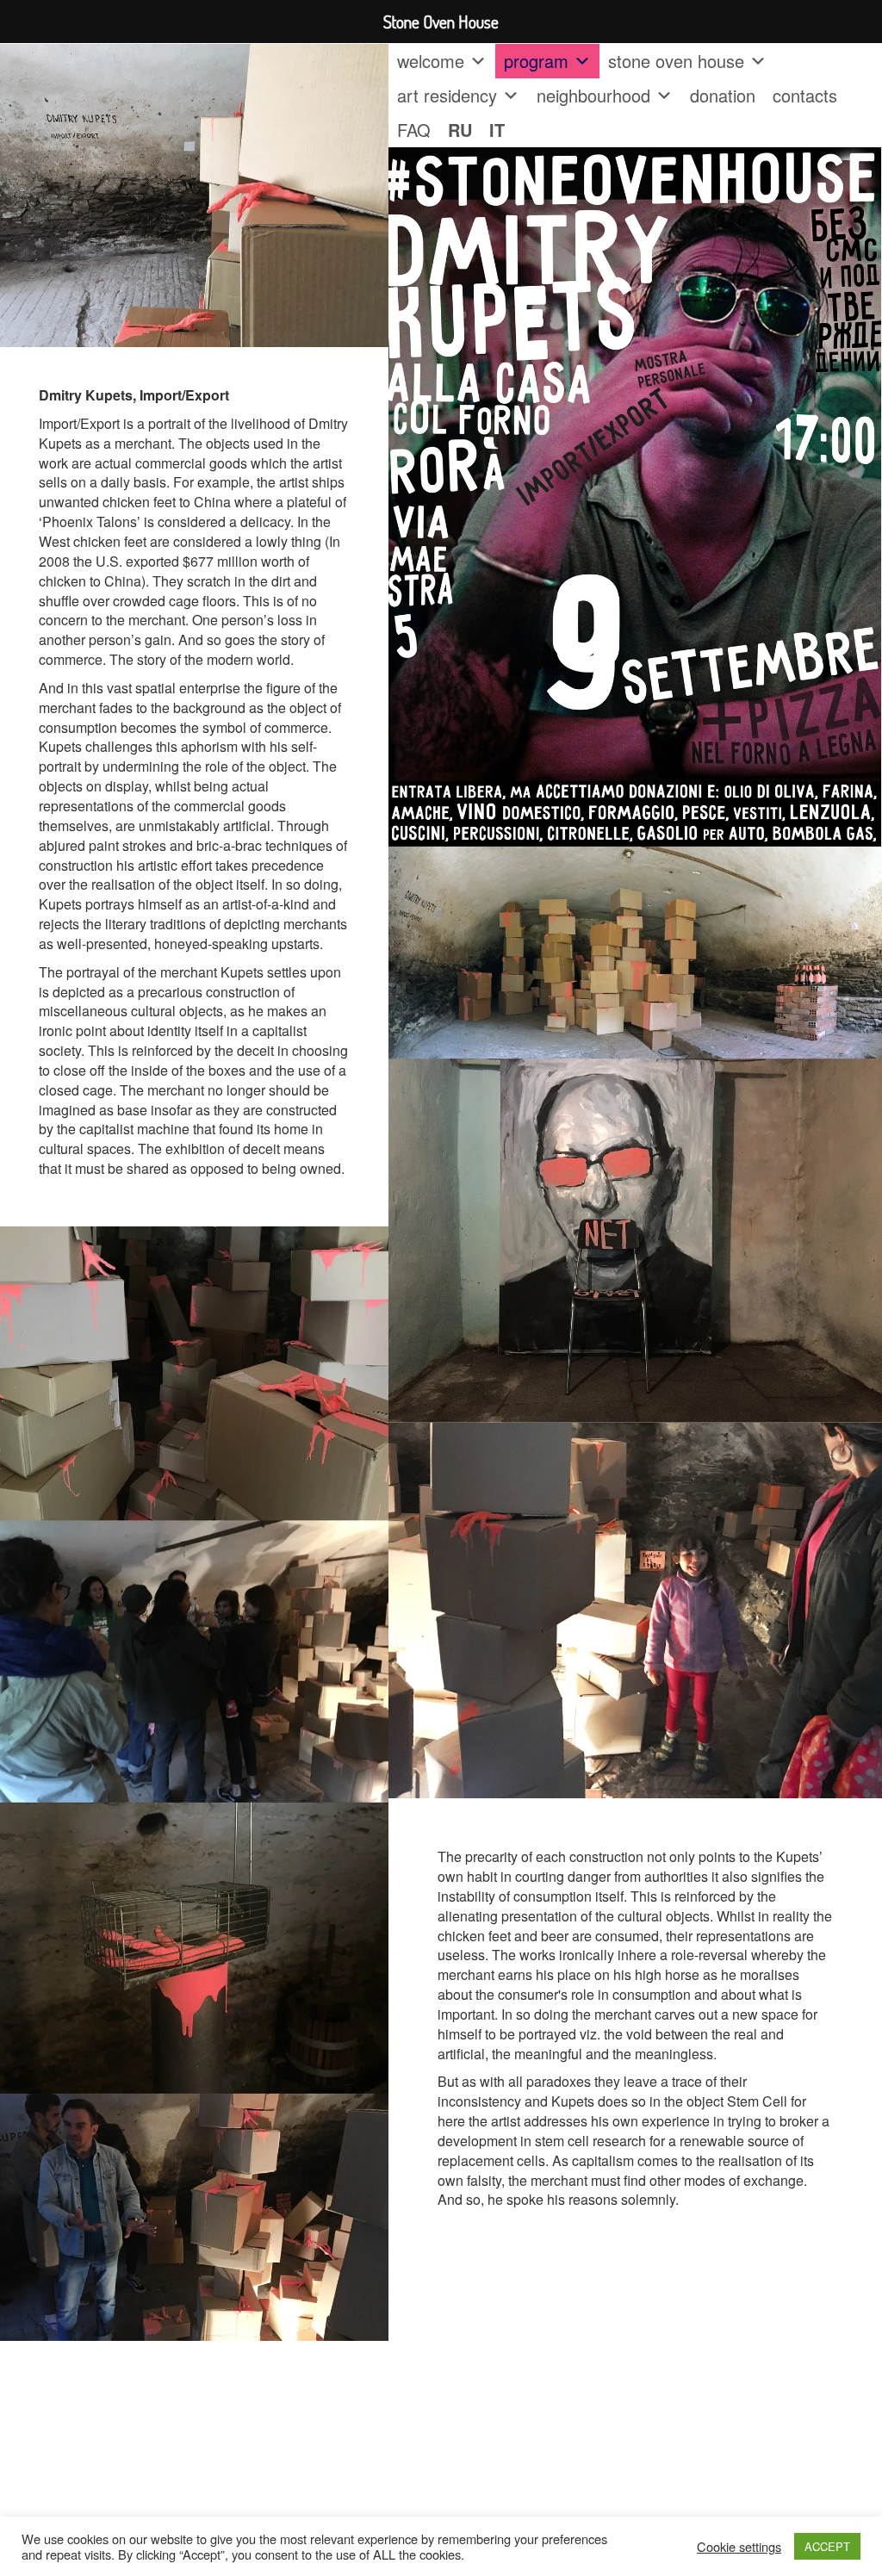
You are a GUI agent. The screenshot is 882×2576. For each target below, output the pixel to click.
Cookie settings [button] (739, 2547)
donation (723, 95)
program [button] (536, 61)
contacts (805, 95)
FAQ (414, 130)
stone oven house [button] (676, 61)
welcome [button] (431, 61)
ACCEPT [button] (827, 2546)
